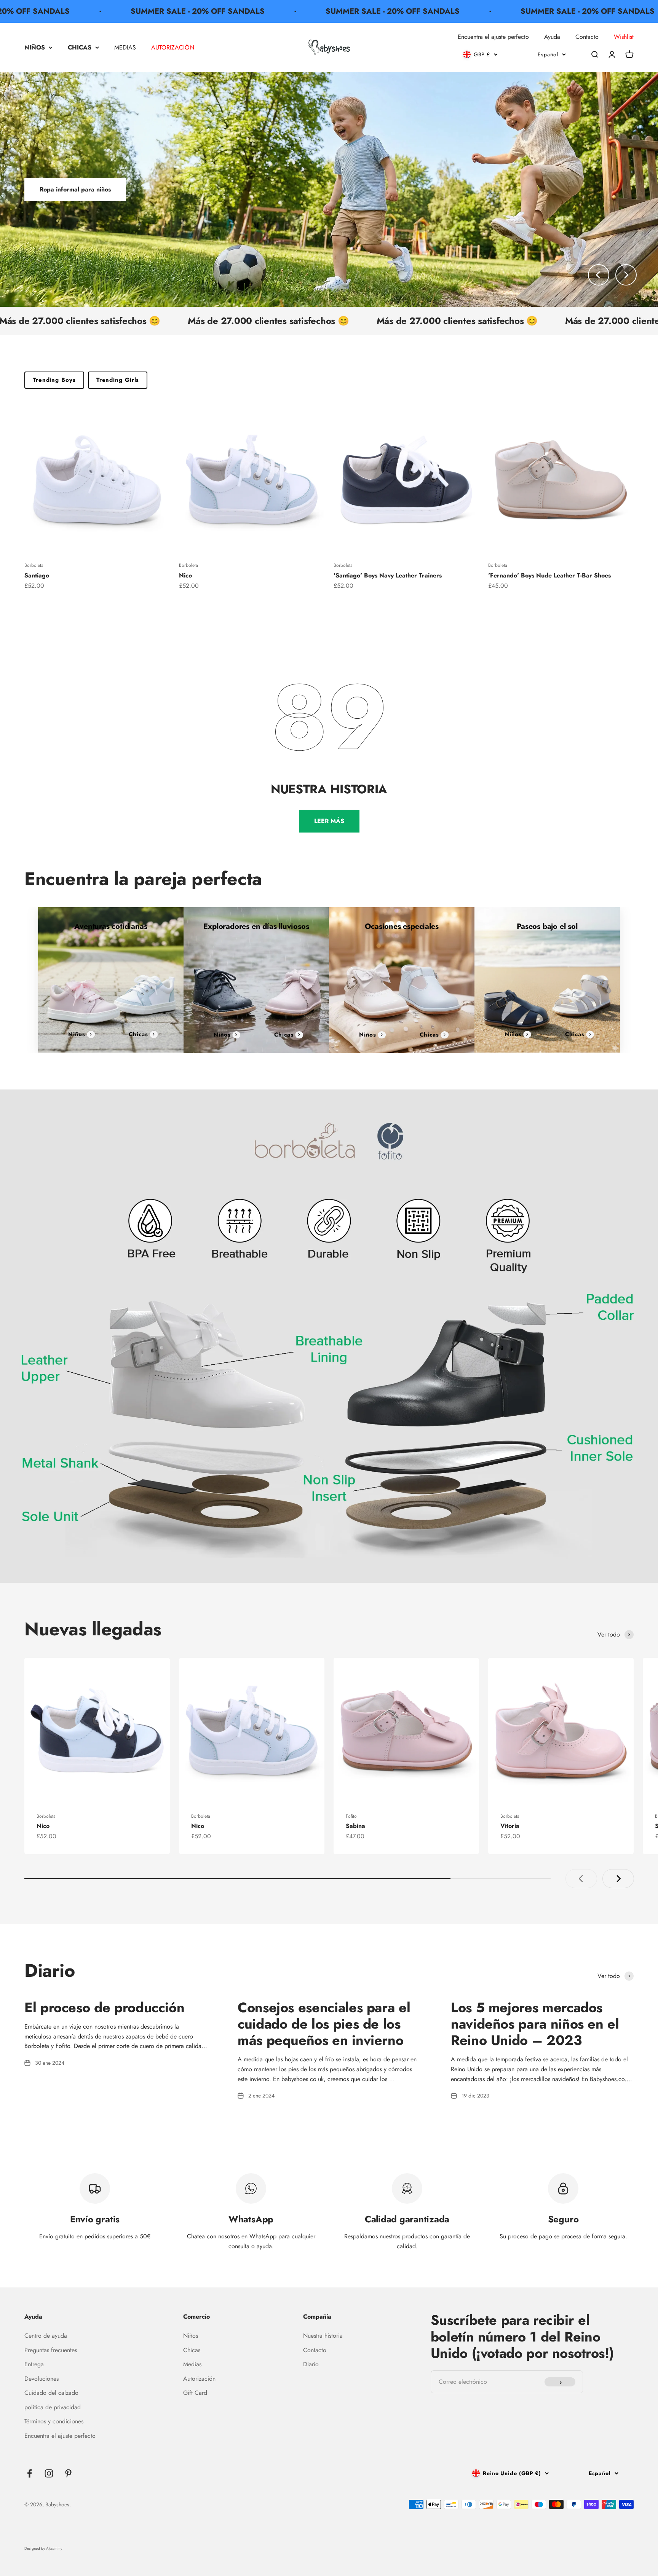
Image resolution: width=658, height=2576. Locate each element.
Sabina (355, 1826)
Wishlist (624, 37)
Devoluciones (42, 2379)
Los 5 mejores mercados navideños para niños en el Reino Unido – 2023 (535, 2024)
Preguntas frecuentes (51, 2350)
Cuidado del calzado (51, 2393)
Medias (192, 2364)
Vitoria (510, 1826)
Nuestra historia (323, 2336)
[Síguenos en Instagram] (49, 2473)
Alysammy (54, 2548)
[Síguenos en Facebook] (30, 2473)
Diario (311, 2364)
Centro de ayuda (46, 2336)
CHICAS (80, 47)
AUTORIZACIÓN (173, 47)
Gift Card (195, 2393)
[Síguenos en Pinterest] (68, 2473)
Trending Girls (118, 380)
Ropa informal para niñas (75, 189)
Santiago (37, 575)
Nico (185, 575)
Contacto (587, 37)
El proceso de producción (104, 2007)
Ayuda (552, 37)
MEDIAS (125, 47)
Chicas (138, 1034)
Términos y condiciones (54, 2421)
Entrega (34, 2364)
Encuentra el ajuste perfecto (493, 37)
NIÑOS (35, 47)
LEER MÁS (329, 821)
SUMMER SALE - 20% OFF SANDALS (112, 11)
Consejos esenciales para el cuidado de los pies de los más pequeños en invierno (324, 2024)
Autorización (199, 2379)
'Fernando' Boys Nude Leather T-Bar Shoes (549, 575)
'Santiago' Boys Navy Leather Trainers (388, 575)
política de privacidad (53, 2407)
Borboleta (34, 565)
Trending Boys (54, 380)
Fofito (351, 1816)
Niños (77, 1034)
